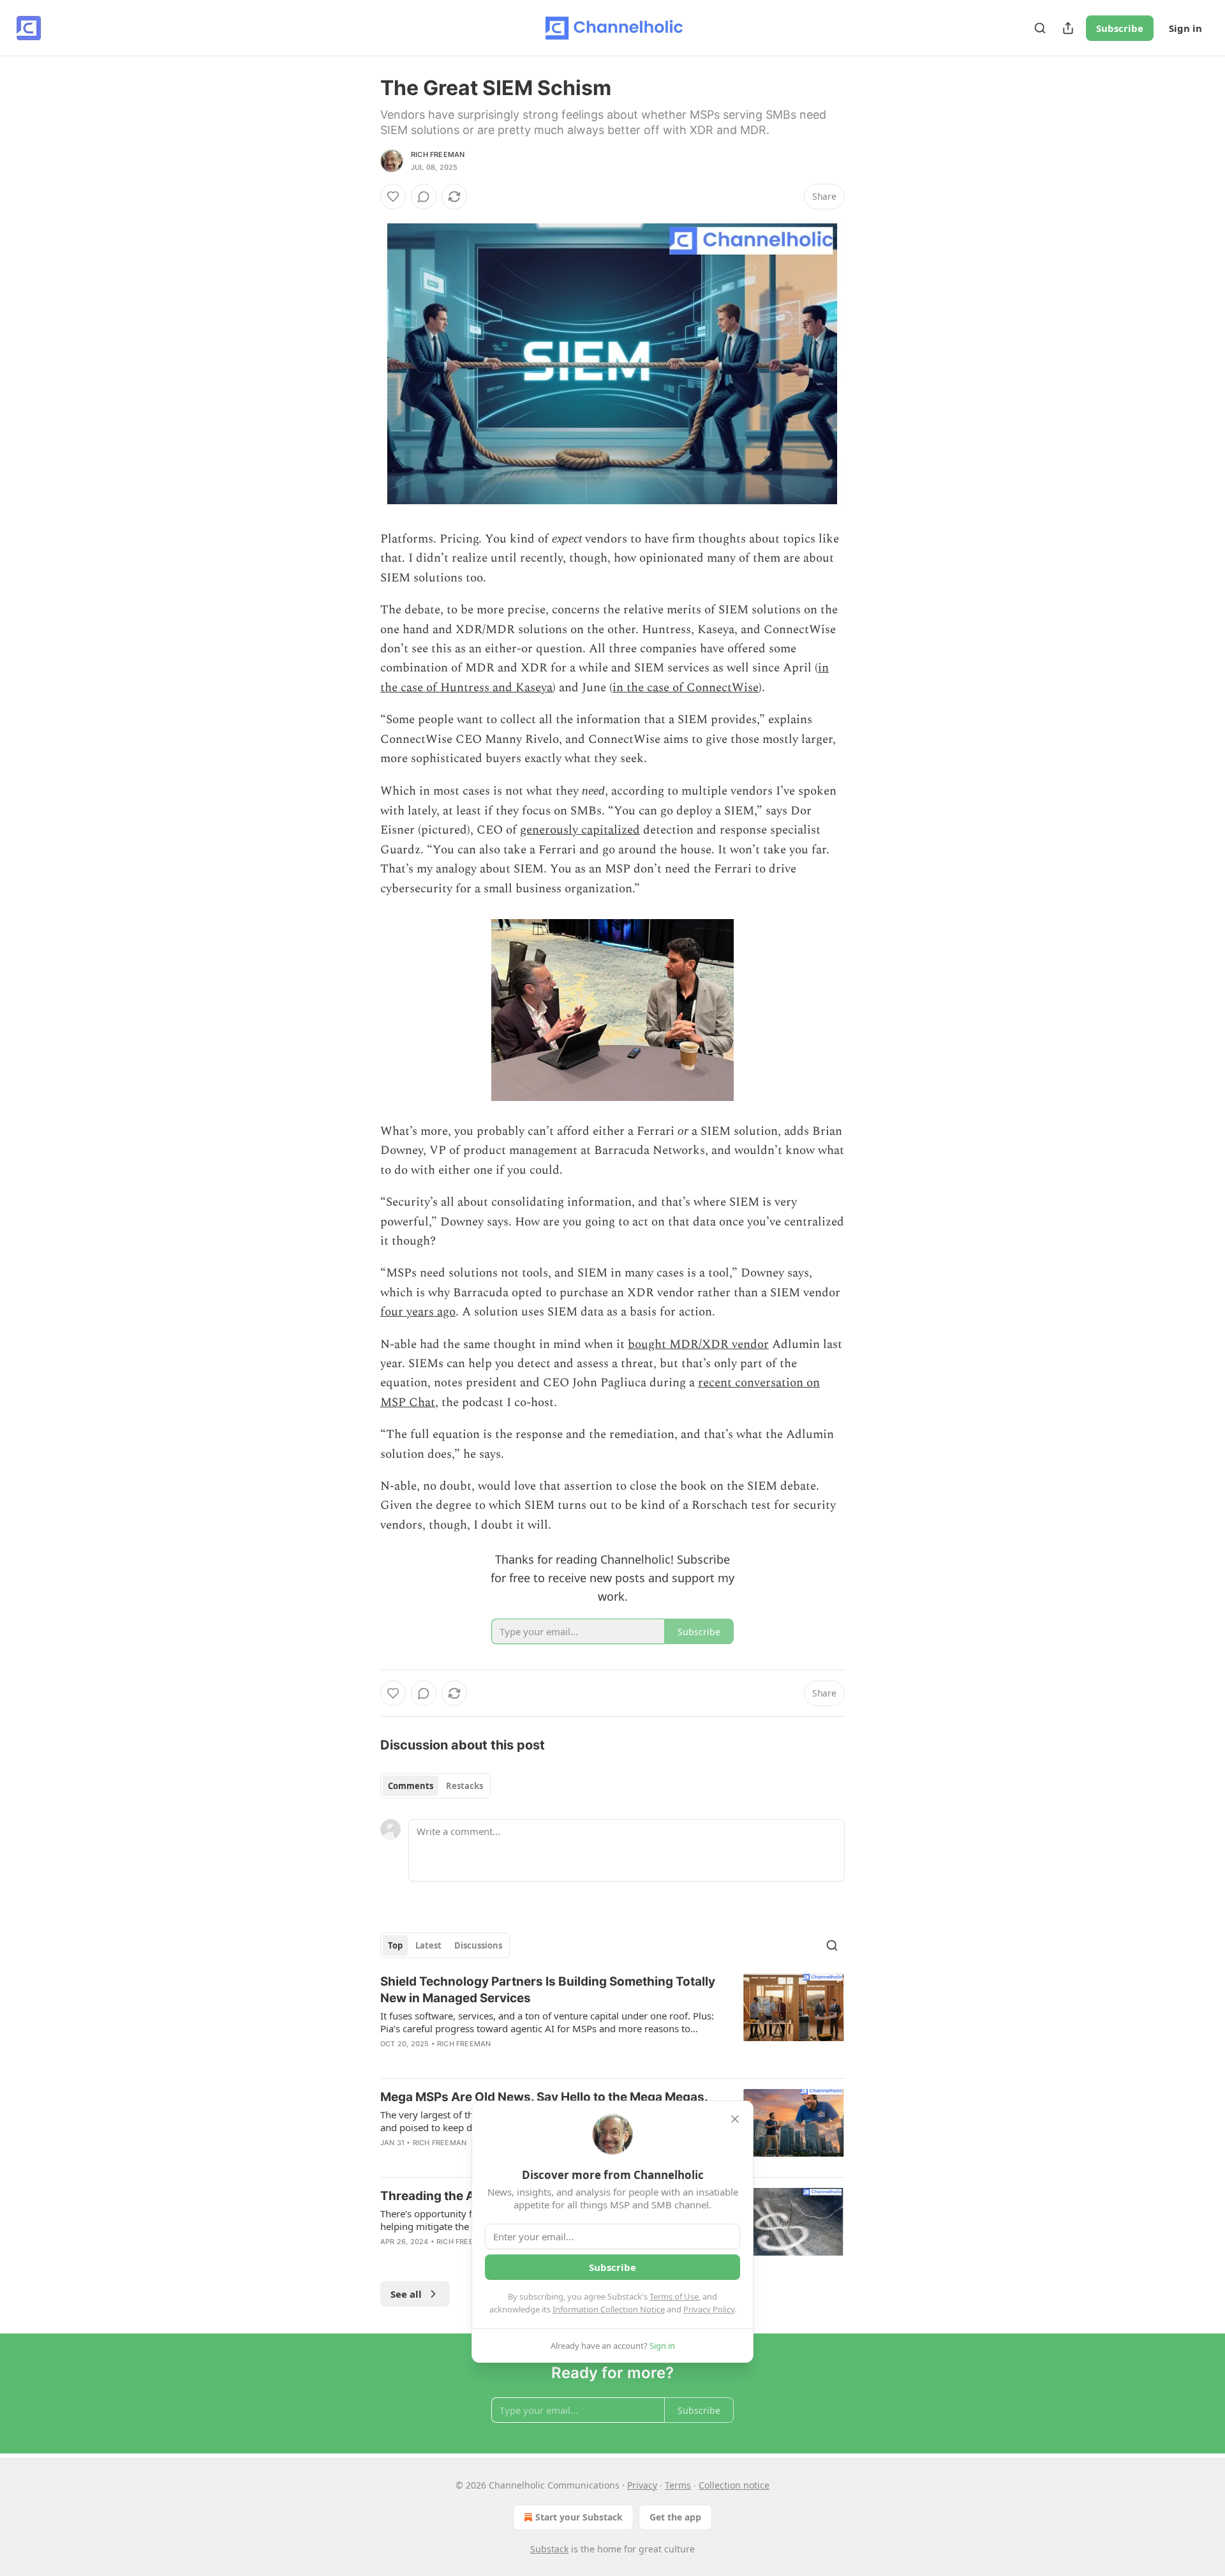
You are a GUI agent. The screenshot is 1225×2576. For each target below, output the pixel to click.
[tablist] (435, 1786)
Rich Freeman (438, 154)
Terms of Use (674, 2296)
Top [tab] (395, 1945)
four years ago (418, 1312)
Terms (678, 2485)
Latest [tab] (428, 1945)
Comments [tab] (411, 1786)
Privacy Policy (709, 2309)
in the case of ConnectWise (686, 688)
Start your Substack (579, 2517)
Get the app (675, 2517)
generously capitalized (580, 830)
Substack (549, 2549)
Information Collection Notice (609, 2309)
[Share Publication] (1068, 28)
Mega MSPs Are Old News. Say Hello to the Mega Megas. (544, 2097)
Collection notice (734, 2485)
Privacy (642, 2485)
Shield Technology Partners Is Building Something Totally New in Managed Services (548, 1990)
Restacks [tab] (464, 1786)
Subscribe (1120, 28)
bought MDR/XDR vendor (698, 1344)
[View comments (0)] (424, 197)
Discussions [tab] (478, 1945)
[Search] (1040, 28)
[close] (735, 2119)
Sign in (1185, 28)
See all (406, 2294)
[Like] (393, 197)
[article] (612, 2021)
